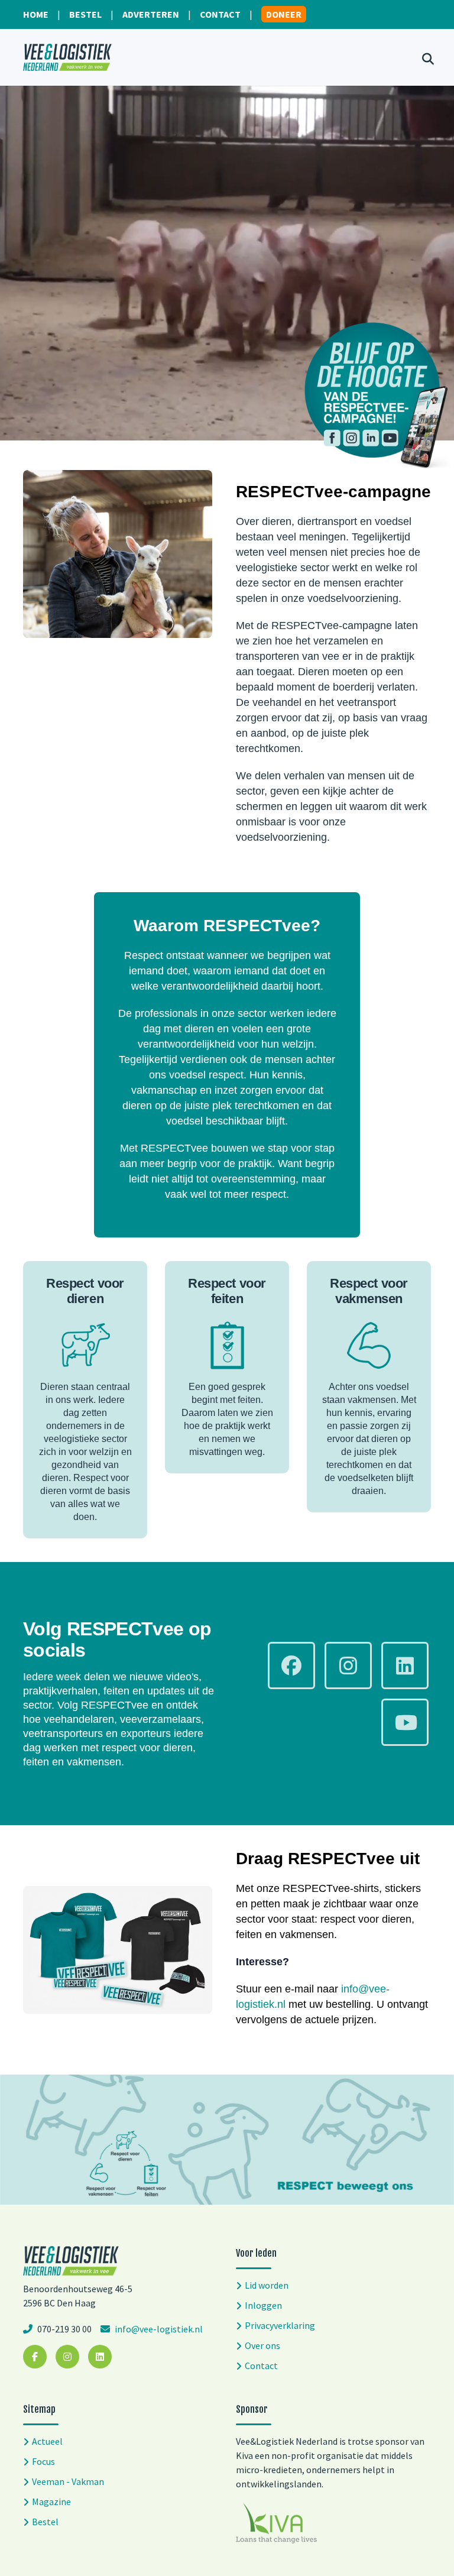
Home (36, 14)
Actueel (47, 2441)
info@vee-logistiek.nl (158, 2329)
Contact (220, 14)
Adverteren (151, 14)
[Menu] (388, 57)
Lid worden (267, 2285)
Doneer (284, 14)
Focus (43, 2461)
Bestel (85, 14)
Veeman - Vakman (68, 2481)
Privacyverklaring (280, 2325)
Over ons (262, 2345)
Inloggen (263, 2305)
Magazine (51, 2502)
